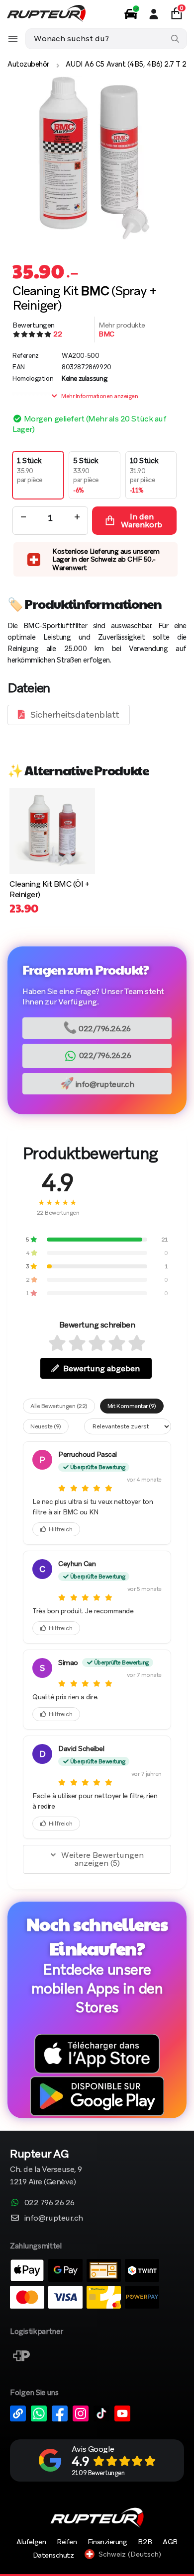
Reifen (67, 2542)
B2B (145, 2542)
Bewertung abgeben (101, 1369)
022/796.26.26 (97, 1028)
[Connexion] (154, 14)
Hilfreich (61, 1529)
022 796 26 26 (49, 2202)
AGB (170, 2542)
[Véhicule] (131, 14)
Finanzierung (107, 2542)
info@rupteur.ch (97, 1083)
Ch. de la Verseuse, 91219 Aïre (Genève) (46, 2168)
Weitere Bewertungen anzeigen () (102, 1859)
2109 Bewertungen (98, 2473)
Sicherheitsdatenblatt (75, 714)
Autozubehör (28, 64)
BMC (106, 334)
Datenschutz (53, 2555)
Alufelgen (31, 2542)
